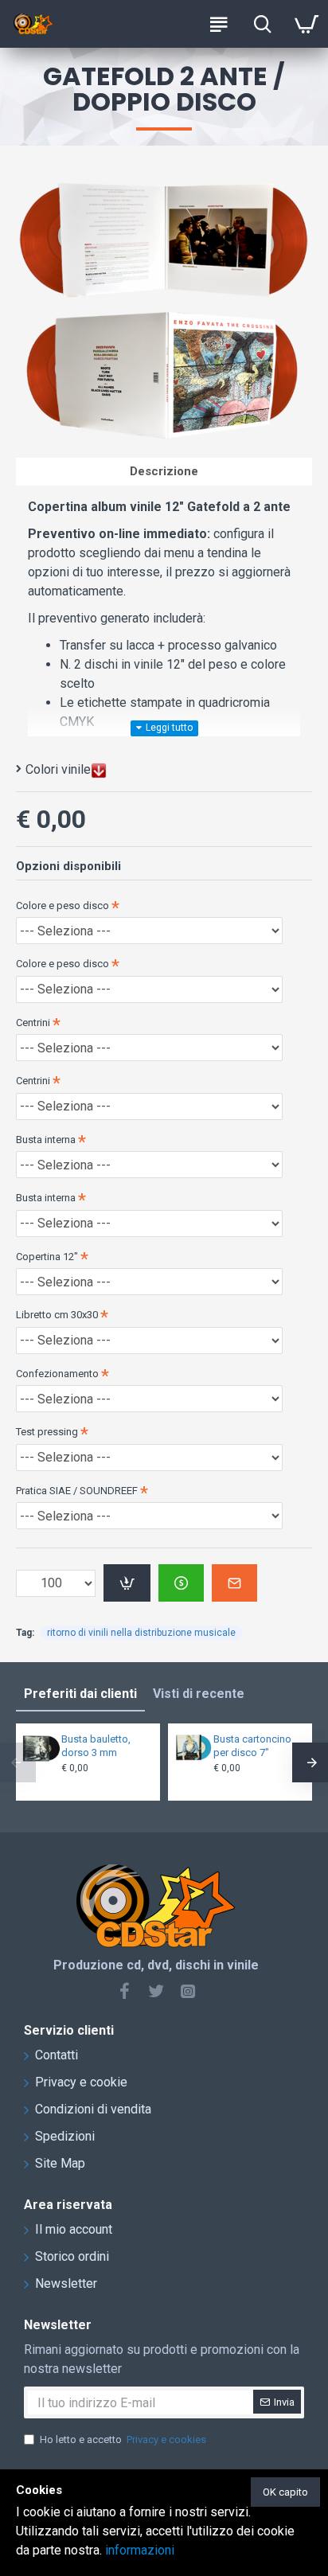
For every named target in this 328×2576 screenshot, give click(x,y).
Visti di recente (199, 1694)
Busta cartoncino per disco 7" (252, 1746)
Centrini (33, 1023)
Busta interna (46, 1140)
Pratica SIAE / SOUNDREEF (77, 1491)
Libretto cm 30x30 (57, 1315)
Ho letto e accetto (123, 2439)
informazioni (140, 2550)
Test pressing (47, 1432)
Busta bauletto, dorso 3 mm (96, 1746)
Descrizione (164, 471)
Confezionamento (57, 1374)
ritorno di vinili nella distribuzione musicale (141, 1633)
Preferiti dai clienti (80, 1694)
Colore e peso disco (62, 906)
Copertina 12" (47, 1257)
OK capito (285, 2492)
